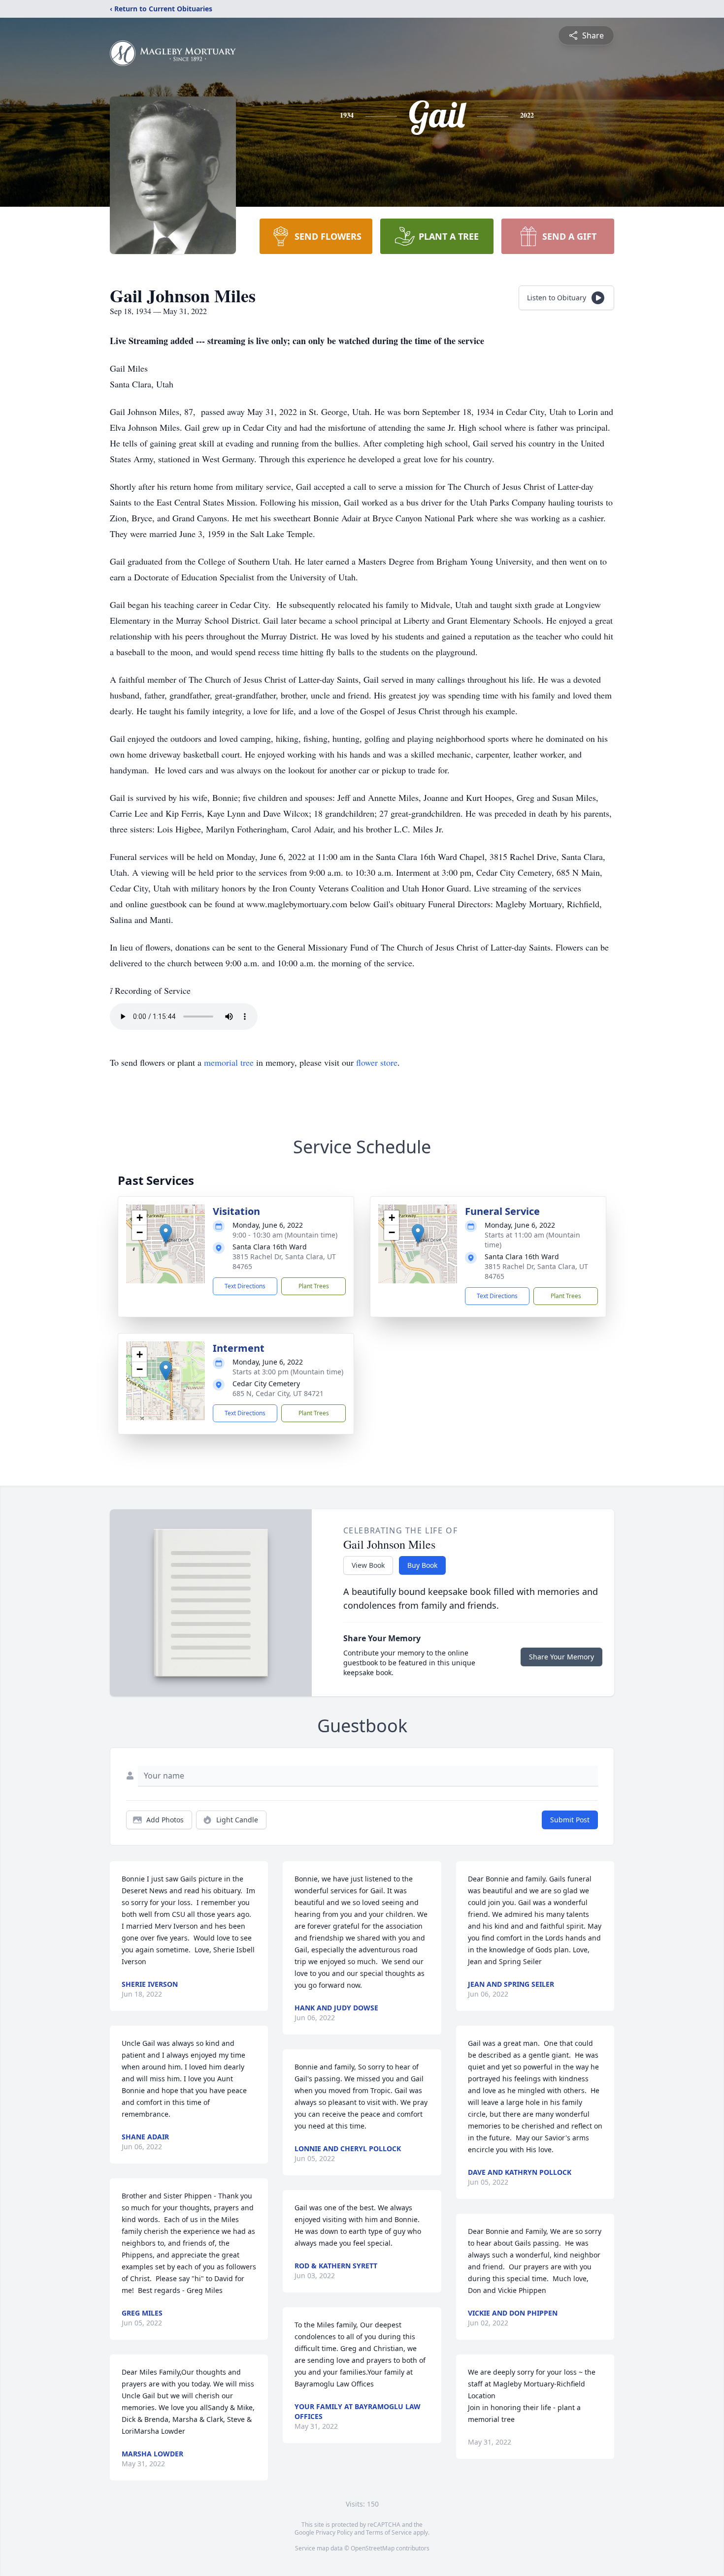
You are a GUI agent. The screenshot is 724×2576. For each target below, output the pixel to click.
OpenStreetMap (373, 2548)
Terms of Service (389, 2532)
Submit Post (570, 1820)
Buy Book (422, 1565)
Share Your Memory (561, 1657)
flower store (377, 1062)
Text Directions (245, 1286)
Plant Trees (314, 1286)
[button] (166, 1234)
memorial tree (229, 1062)
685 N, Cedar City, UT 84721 (278, 1393)
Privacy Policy (334, 2532)
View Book (368, 1565)
